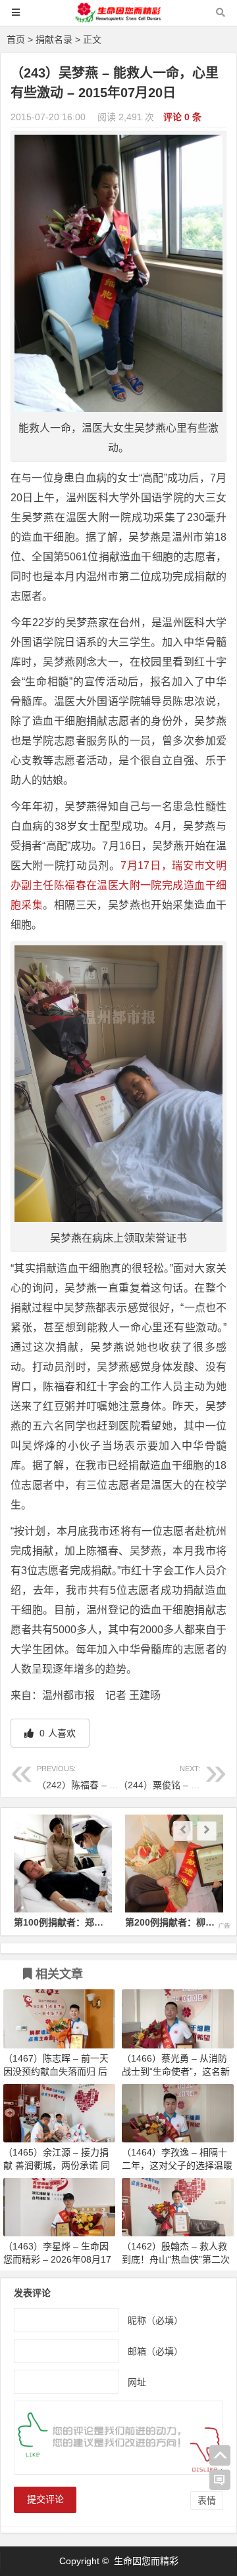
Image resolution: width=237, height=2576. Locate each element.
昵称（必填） (155, 2320)
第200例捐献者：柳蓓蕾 (84, 1922)
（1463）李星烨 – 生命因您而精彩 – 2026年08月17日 (57, 2259)
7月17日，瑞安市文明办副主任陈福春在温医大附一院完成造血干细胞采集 (118, 885)
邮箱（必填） (155, 2351)
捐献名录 (54, 39)
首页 (16, 39)
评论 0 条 (182, 117)
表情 (207, 2500)
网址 (137, 2382)
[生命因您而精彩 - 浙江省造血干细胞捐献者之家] (118, 19)
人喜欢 (56, 1733)
